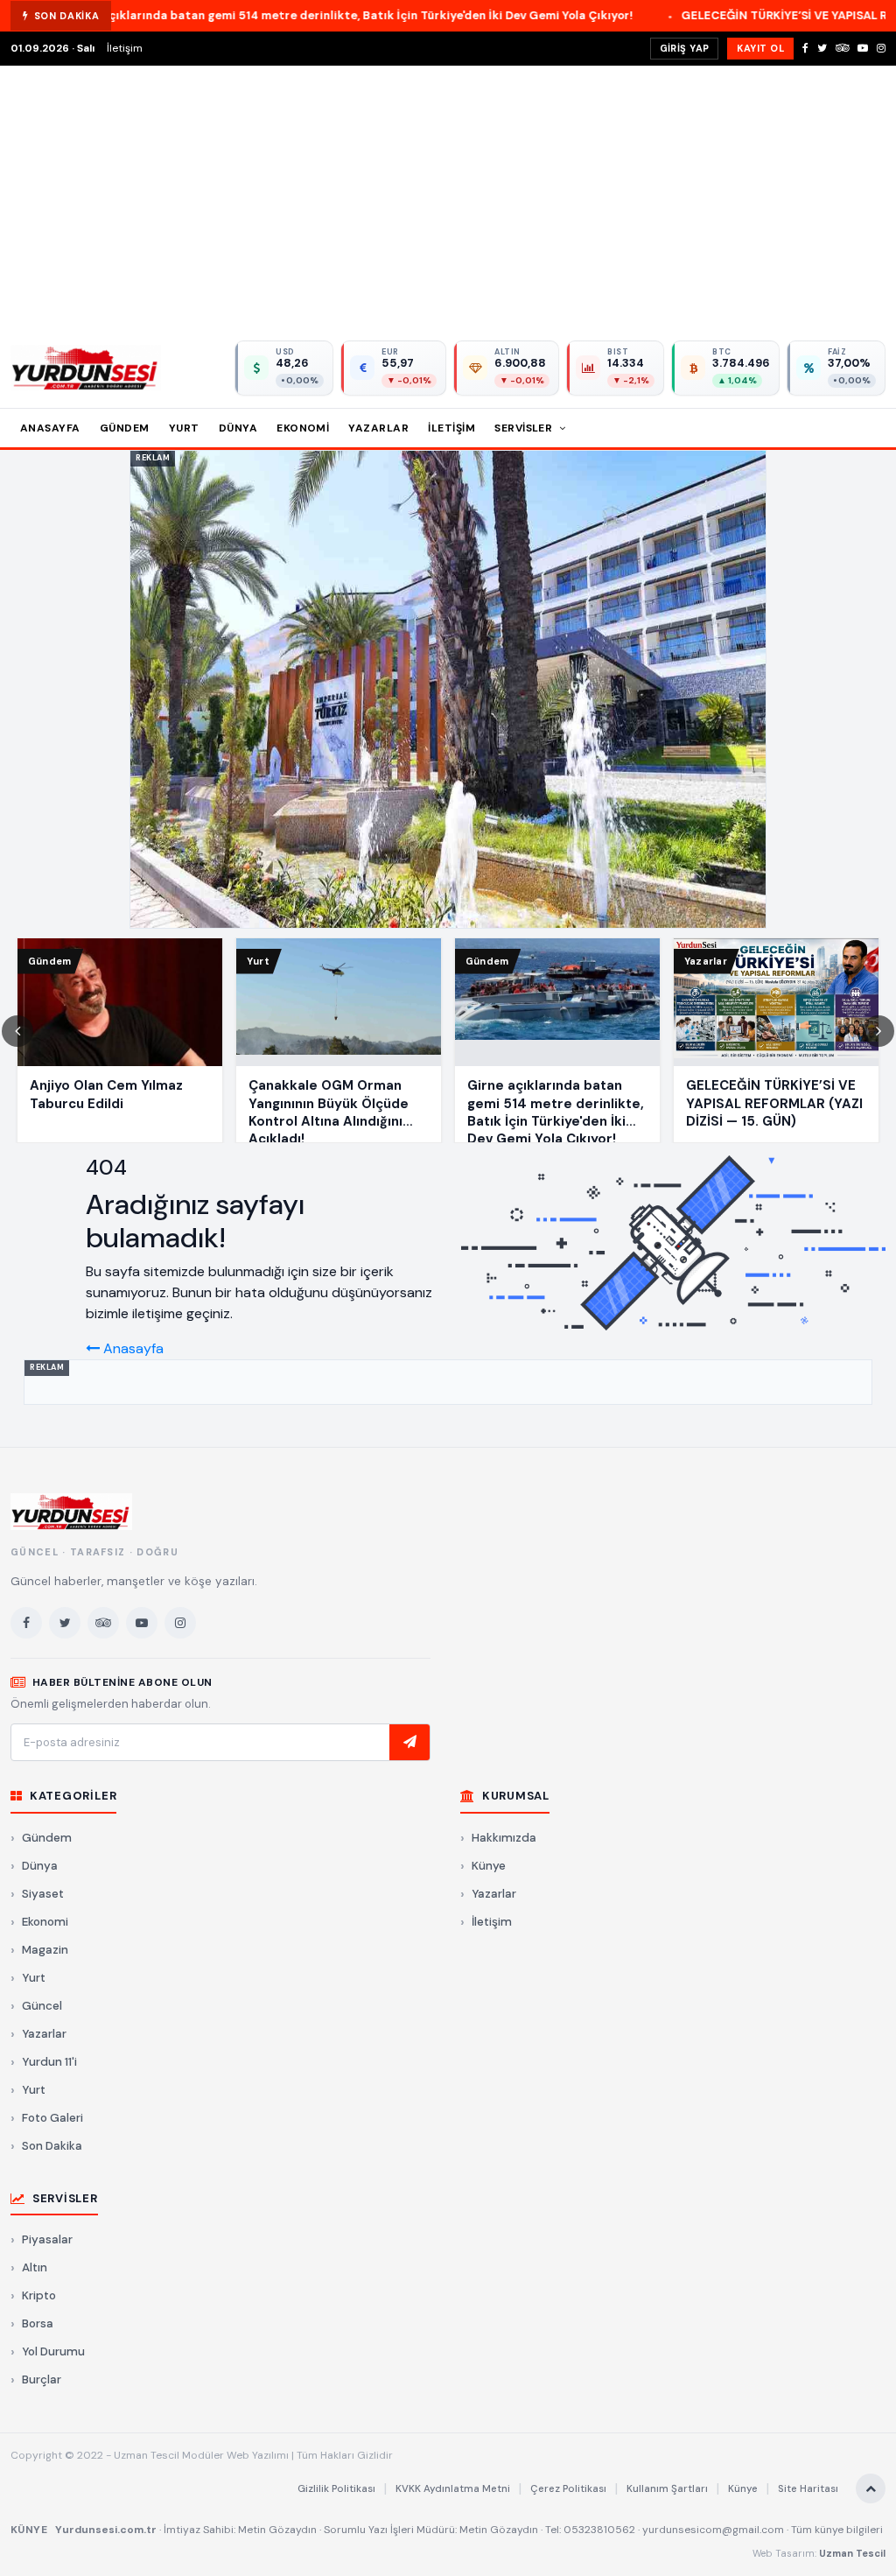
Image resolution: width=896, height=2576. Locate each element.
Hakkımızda (504, 1838)
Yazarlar (378, 428)
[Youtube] (863, 48)
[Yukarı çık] (871, 2488)
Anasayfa (50, 428)
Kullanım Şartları (667, 2489)
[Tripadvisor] (842, 48)
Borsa (38, 2323)
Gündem (125, 428)
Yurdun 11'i (49, 2062)
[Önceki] (17, 1031)
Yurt (184, 428)
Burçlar (42, 2379)
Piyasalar (47, 2239)
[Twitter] (822, 48)
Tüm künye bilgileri (837, 2530)
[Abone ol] (409, 1743)
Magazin (45, 1950)
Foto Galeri (52, 2118)
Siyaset (43, 1894)
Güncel (42, 2006)
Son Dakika (52, 2146)
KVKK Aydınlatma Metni (453, 2489)
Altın (35, 2267)
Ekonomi (303, 428)
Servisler (525, 428)
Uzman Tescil (852, 2553)
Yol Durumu (53, 2351)
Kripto (39, 2295)
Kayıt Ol (760, 48)
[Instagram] (881, 48)
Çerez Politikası (568, 2489)
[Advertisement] (448, 197)
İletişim (125, 48)
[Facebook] (805, 48)
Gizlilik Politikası (336, 2489)
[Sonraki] (878, 1031)
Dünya (238, 428)
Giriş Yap (685, 48)
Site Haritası (808, 2489)
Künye (489, 1866)
